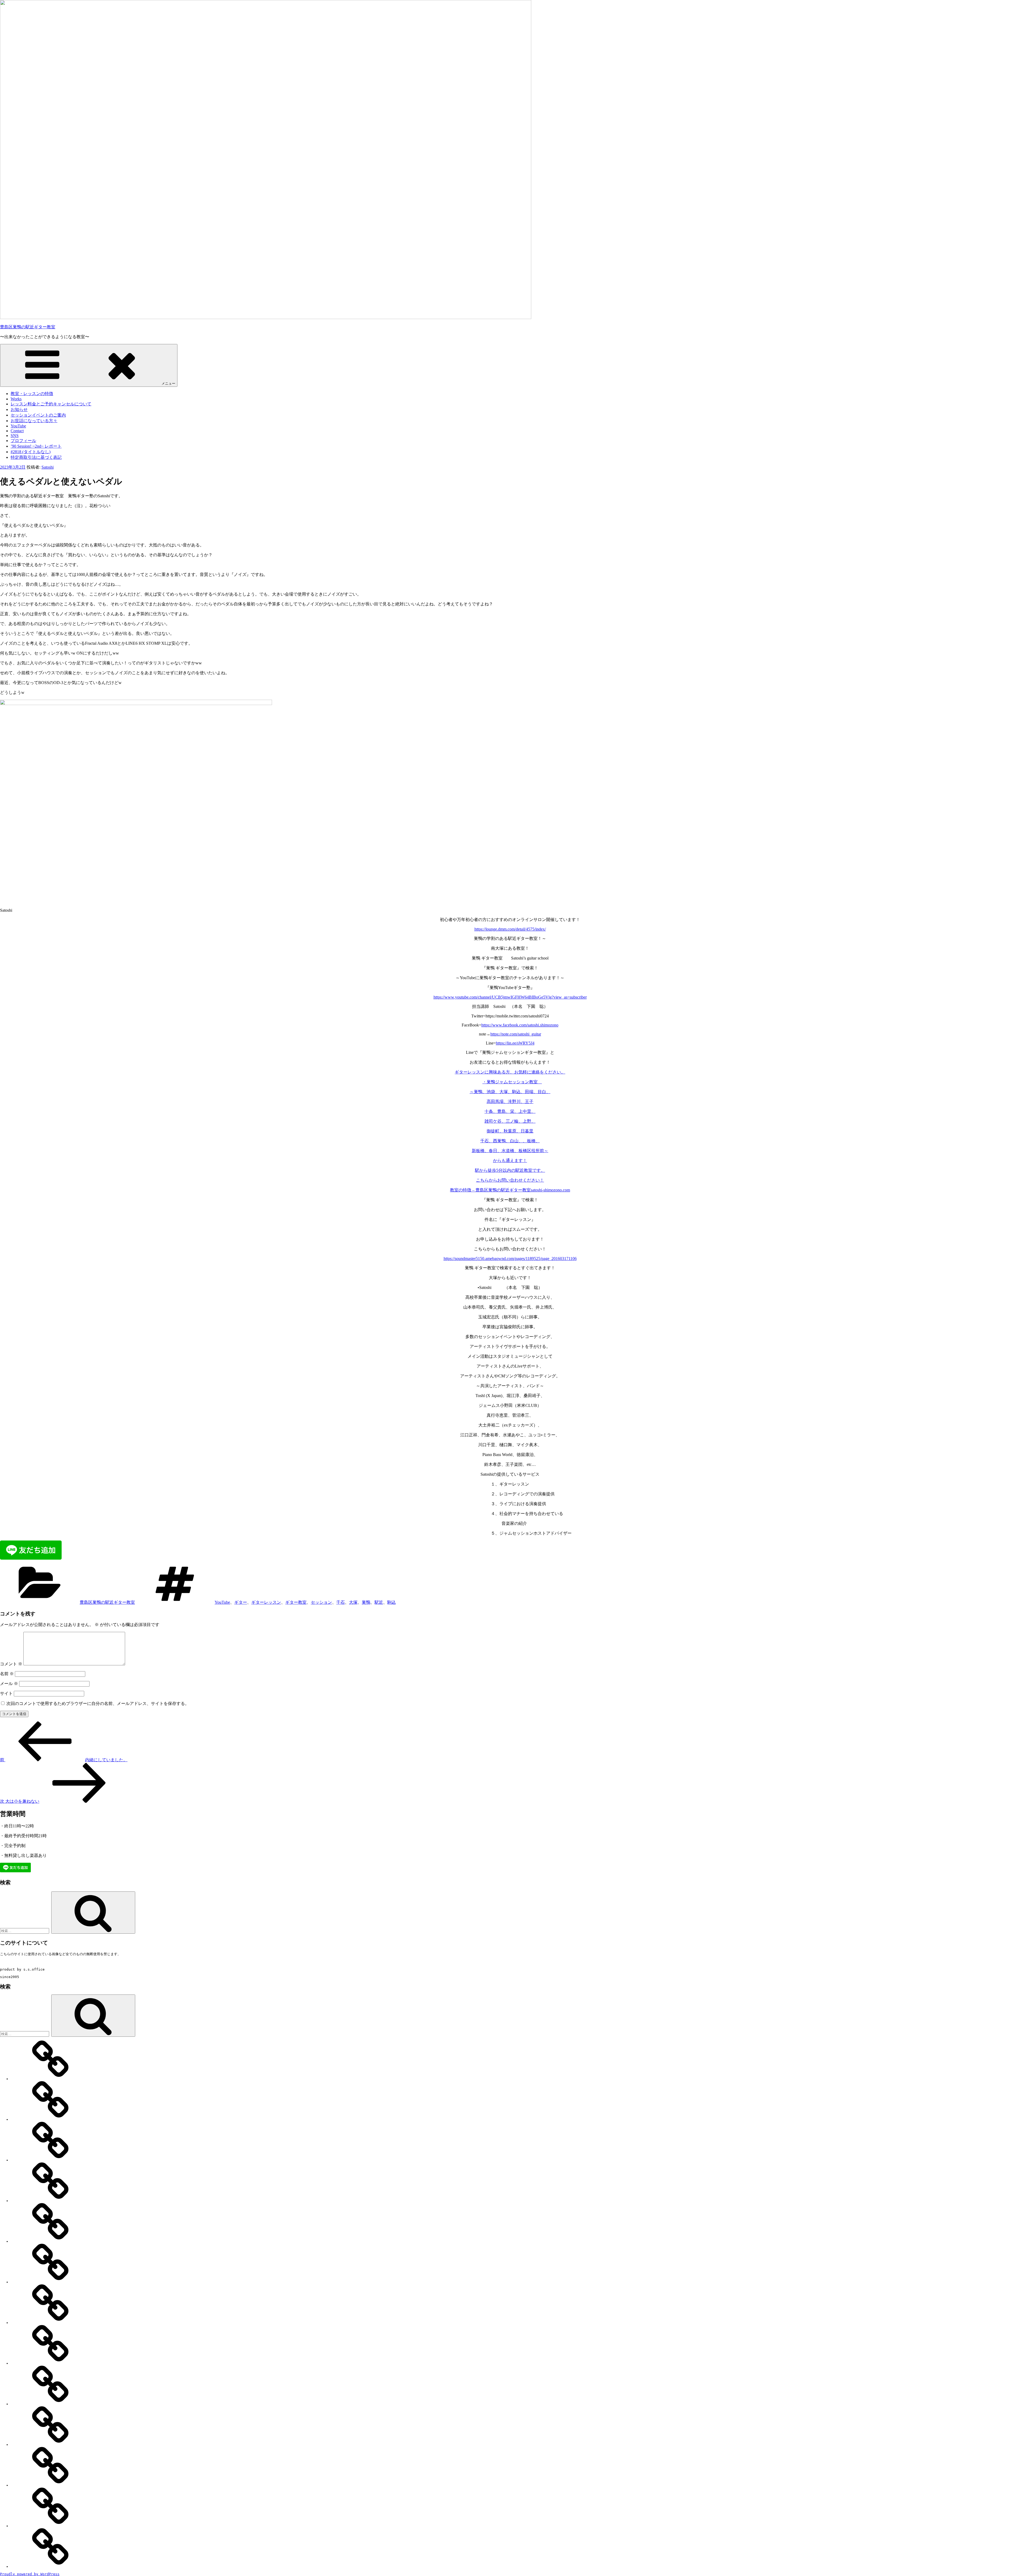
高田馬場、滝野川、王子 (510, 1102)
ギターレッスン (266, 1602)
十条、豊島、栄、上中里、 (510, 1111)
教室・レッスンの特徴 (32, 394)
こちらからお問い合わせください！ (510, 1180)
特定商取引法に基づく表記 (36, 457)
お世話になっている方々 (34, 421)
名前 (7, 1674)
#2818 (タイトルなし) (31, 452)
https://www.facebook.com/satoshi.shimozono (520, 1025)
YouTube (18, 426)
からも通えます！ (510, 1160)
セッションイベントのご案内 (38, 415)
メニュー (168, 383)
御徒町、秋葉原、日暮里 (510, 1131)
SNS (15, 436)
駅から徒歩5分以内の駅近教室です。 (510, 1170)
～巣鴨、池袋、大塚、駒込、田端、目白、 (510, 1092)
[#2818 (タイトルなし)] (50, 2526)
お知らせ (19, 409)
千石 (341, 1602)
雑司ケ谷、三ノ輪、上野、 (510, 1121)
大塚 (353, 1602)
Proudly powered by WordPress (30, 2574)
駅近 (379, 1602)
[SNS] (50, 2404)
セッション (321, 1602)
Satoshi (48, 467)
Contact (17, 431)
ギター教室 (296, 1602)
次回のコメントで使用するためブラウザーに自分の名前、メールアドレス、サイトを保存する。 (98, 1703)
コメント (11, 1664)
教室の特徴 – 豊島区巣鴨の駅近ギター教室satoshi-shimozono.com (510, 1190)
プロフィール (23, 441)
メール (9, 1684)
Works (16, 399)
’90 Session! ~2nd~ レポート (36, 446)
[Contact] (50, 2363)
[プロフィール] (50, 2445)
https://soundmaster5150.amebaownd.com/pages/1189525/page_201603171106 (510, 1259)
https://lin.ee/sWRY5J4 (515, 1043)
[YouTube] (50, 2323)
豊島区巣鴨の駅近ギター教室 (28, 327)
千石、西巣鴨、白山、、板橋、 (510, 1141)
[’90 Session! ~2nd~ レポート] (50, 2485)
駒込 (392, 1602)
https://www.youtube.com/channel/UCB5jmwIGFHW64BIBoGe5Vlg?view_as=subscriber (510, 997)
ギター (241, 1602)
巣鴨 (366, 1602)
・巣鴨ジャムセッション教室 (512, 1082)
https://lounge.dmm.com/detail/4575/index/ (510, 929)
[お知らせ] (50, 2201)
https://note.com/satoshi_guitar (516, 1034)
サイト (6, 1693)
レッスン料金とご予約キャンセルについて (51, 404)
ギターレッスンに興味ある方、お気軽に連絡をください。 (510, 1072)
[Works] (50, 2119)
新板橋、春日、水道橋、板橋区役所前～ (510, 1151)
